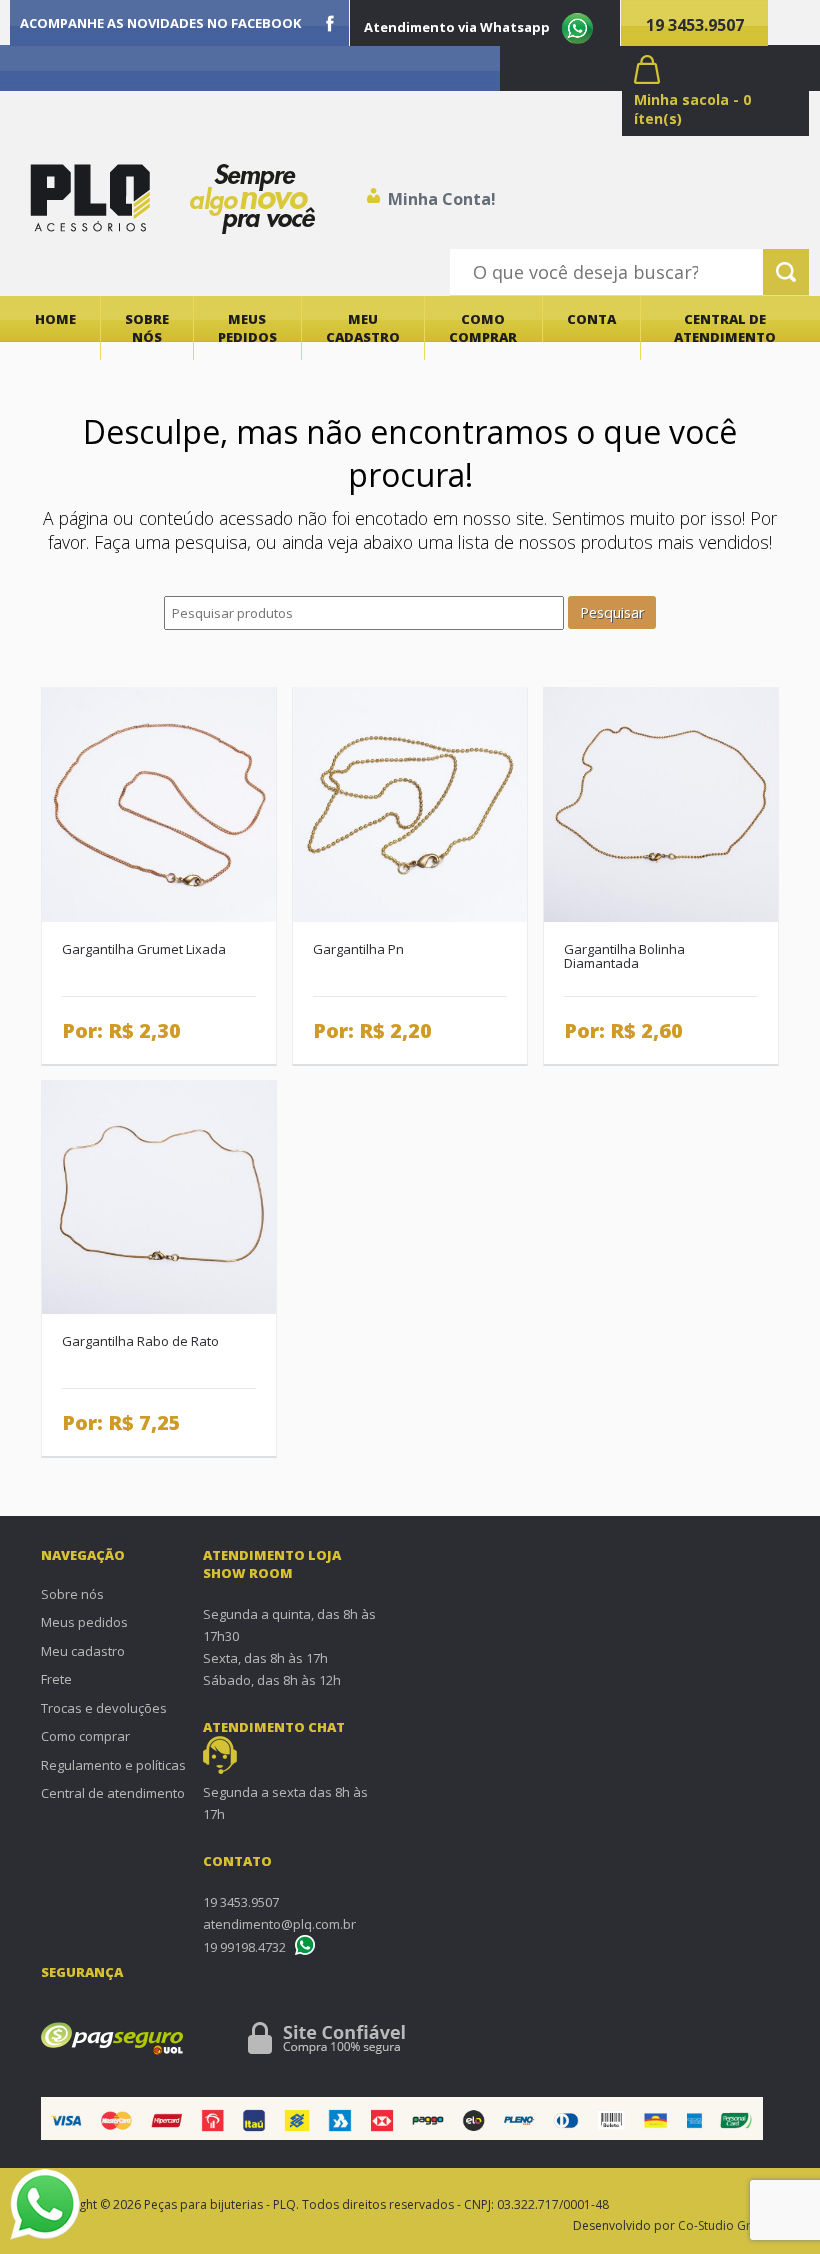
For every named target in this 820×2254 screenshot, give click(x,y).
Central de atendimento (725, 328)
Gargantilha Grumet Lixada (144, 949)
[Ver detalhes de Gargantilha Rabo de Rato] (159, 1196)
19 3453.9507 (695, 25)
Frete (56, 1679)
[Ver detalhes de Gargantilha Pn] (410, 803)
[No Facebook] (330, 23)
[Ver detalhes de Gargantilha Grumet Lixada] (159, 803)
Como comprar (483, 328)
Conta (591, 319)
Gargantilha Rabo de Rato (140, 1341)
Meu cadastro (363, 328)
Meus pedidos (247, 328)
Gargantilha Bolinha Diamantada (624, 956)
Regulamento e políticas (113, 1765)
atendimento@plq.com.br (279, 1924)
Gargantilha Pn (358, 949)
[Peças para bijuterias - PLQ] (90, 198)
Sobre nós (147, 328)
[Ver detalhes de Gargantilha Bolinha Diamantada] (661, 803)
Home (55, 319)
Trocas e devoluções (104, 1708)
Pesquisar (612, 612)
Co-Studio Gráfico (728, 2225)
